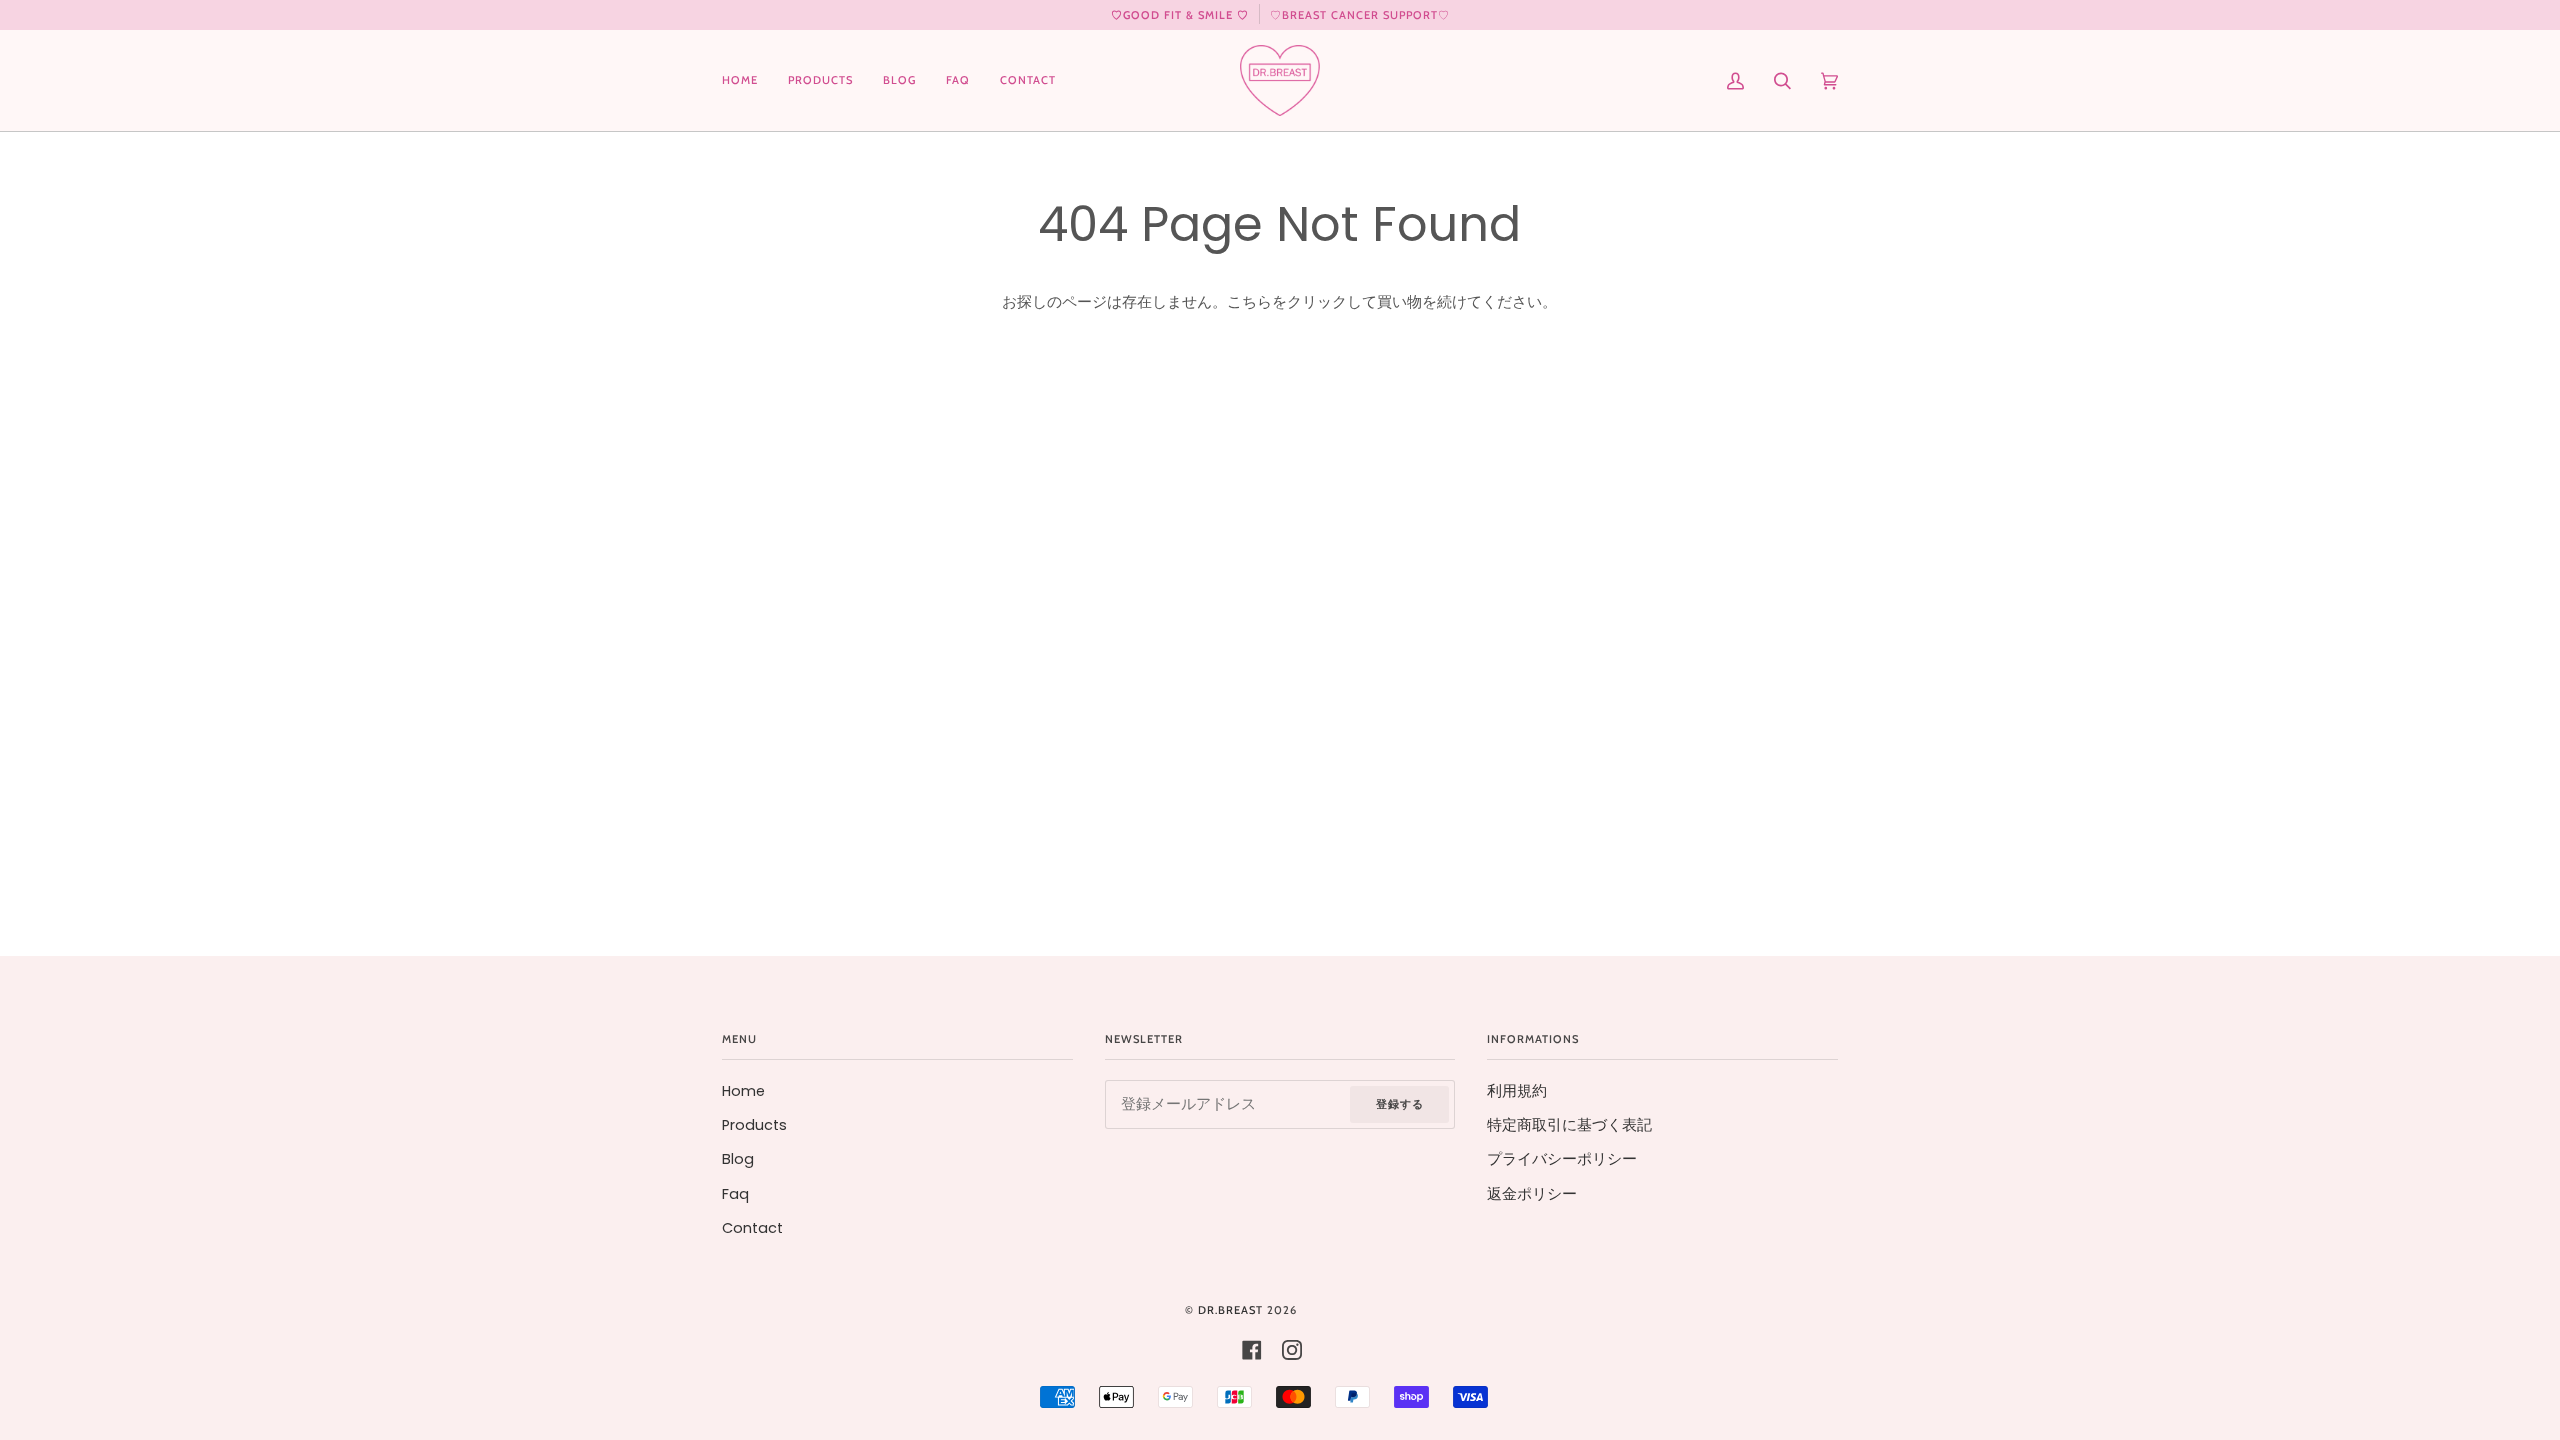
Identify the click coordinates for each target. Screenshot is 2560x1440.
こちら (1249, 302)
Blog (738, 1159)
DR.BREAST (1230, 1310)
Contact (752, 1228)
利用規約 (1517, 1091)
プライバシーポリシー (1562, 1159)
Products (754, 1125)
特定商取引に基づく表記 (1569, 1125)
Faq (735, 1194)
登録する (1400, 1104)
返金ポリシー (1532, 1194)
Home (743, 1091)
